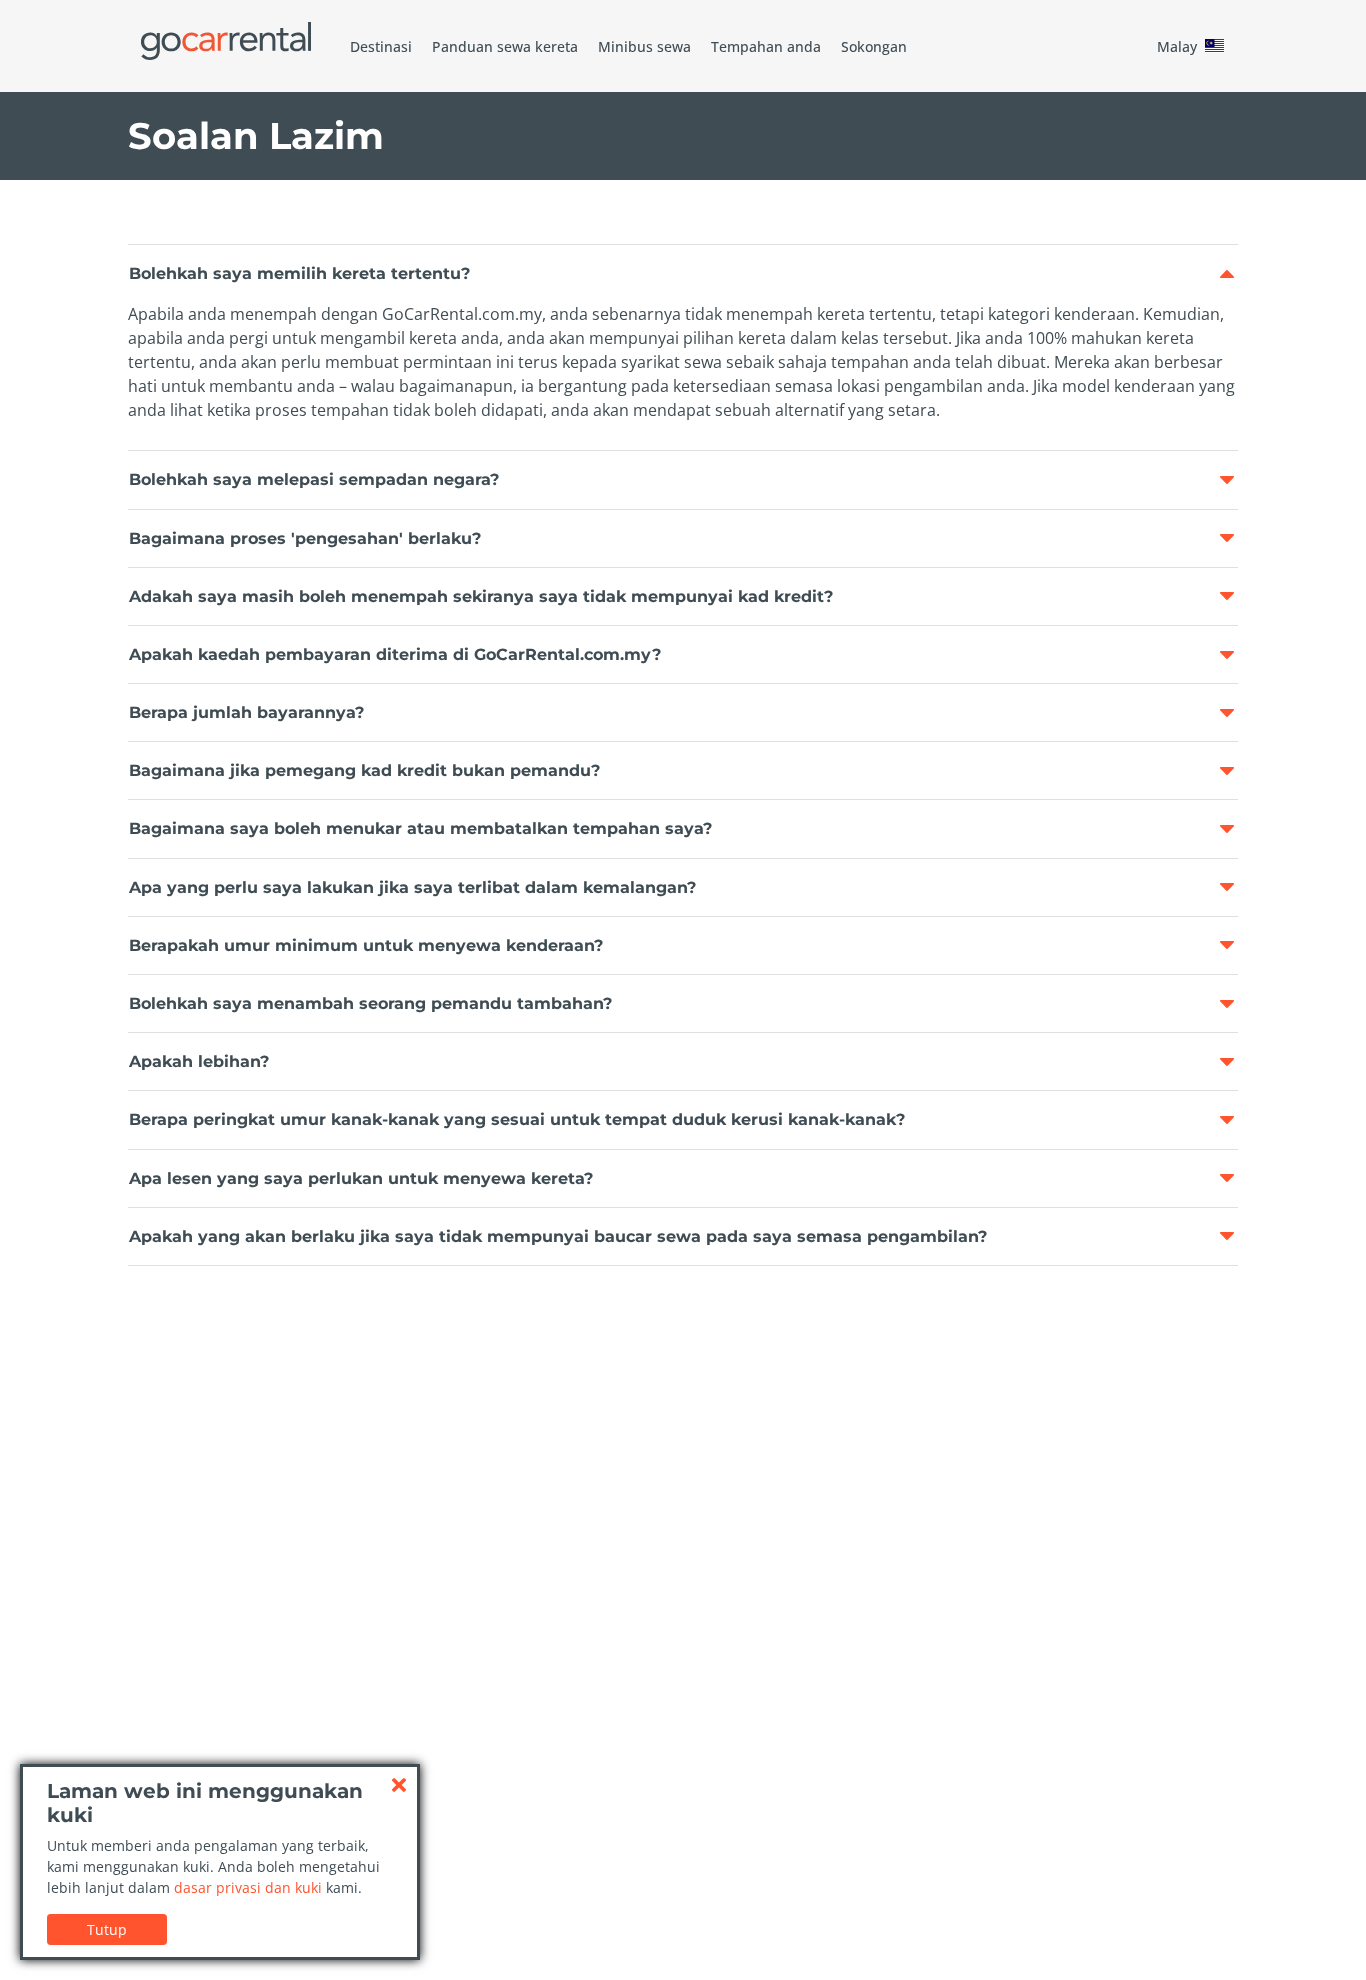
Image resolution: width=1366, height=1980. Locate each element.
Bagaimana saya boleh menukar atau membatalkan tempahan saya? (420, 828)
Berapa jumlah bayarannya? (246, 712)
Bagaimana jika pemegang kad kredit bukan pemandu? (364, 770)
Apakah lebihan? (199, 1061)
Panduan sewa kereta (505, 46)
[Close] (399, 1785)
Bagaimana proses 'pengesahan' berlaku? (305, 538)
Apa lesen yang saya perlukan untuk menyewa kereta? (361, 1178)
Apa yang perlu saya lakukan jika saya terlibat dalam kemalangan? (412, 887)
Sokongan (874, 46)
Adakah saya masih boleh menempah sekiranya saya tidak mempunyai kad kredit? (481, 596)
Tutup (107, 1929)
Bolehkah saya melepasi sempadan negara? (314, 479)
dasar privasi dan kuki (248, 1887)
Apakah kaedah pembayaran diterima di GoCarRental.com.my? (395, 654)
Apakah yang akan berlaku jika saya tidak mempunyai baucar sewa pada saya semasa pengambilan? (558, 1236)
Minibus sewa (644, 46)
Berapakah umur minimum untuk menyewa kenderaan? (366, 945)
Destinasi (381, 46)
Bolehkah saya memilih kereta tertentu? (299, 273)
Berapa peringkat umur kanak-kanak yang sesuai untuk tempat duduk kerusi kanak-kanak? (517, 1119)
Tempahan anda (766, 46)
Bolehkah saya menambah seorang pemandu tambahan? (370, 1003)
